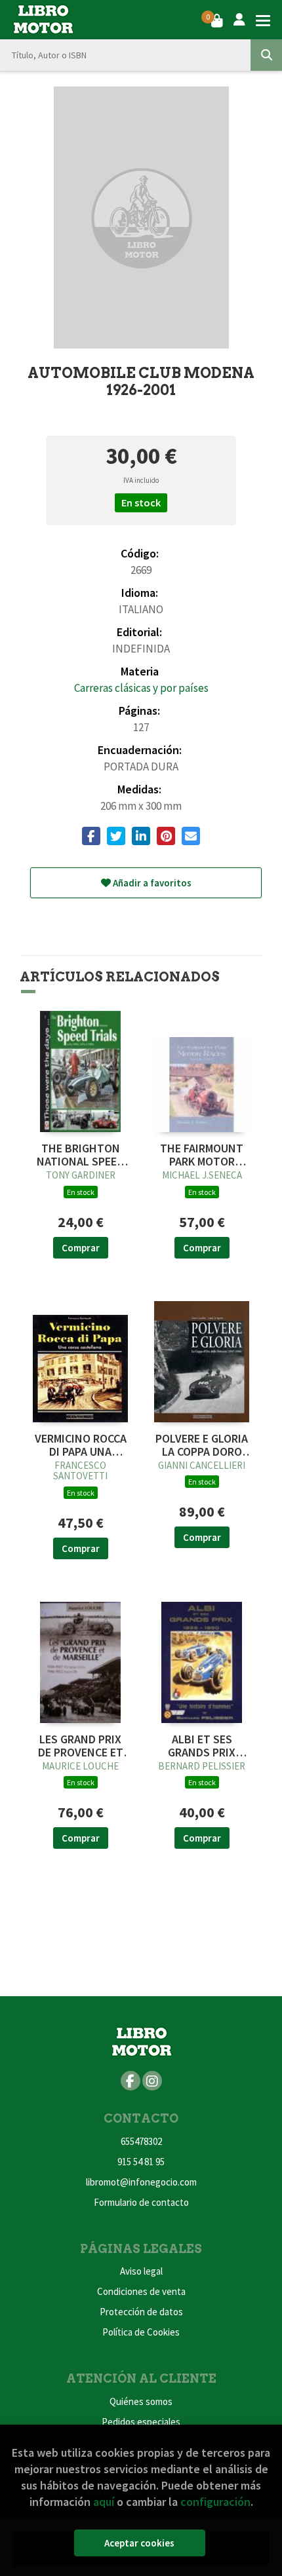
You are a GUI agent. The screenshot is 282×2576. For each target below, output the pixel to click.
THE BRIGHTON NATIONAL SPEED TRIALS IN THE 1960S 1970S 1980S (81, 1155)
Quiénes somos (141, 2401)
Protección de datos (141, 2312)
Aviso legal (141, 2271)
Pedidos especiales (141, 2422)
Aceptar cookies (139, 2543)
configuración (215, 2502)
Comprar (81, 1248)
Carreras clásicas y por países (141, 688)
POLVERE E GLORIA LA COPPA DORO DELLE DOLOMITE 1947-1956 (202, 1445)
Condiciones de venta (141, 2291)
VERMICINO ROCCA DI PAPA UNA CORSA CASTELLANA (81, 1445)
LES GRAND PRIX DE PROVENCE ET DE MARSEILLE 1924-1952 (81, 1746)
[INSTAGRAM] (152, 2081)
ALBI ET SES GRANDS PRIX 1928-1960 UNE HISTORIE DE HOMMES (202, 1746)
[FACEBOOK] (131, 2081)
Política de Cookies (141, 2332)
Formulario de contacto (141, 2202)
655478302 (141, 2141)
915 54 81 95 (141, 2162)
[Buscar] (266, 55)
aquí (104, 2502)
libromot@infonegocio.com (141, 2182)
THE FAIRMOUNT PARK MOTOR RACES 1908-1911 (202, 1155)
